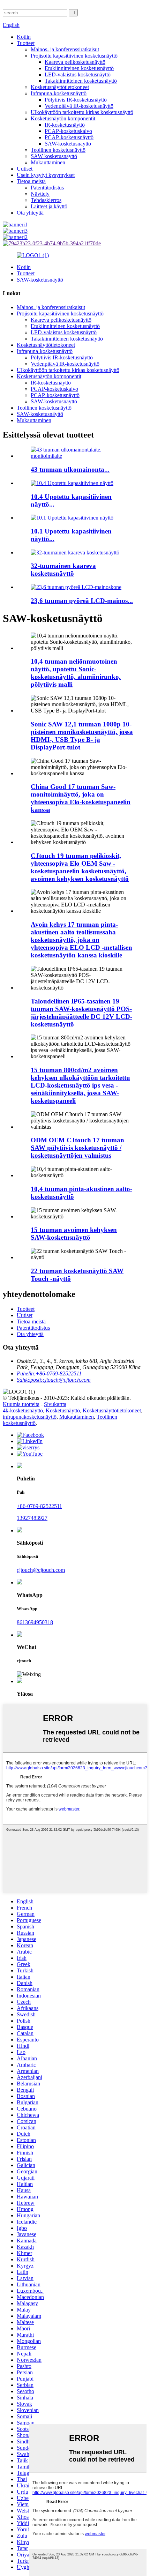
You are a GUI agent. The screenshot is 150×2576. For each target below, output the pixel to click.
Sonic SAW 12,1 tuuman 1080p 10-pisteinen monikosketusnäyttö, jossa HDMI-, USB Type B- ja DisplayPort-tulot (82, 736)
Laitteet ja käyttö (49, 206)
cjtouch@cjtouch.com (41, 1570)
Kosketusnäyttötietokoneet (60, 87)
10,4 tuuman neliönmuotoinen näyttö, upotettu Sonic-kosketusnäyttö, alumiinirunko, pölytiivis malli (76, 673)
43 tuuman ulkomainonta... (70, 469)
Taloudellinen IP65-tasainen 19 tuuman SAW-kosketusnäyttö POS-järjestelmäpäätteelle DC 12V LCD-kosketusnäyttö (81, 1013)
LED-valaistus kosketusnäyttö (78, 74)
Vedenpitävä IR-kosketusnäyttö (79, 106)
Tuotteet (26, 43)
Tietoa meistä (31, 181)
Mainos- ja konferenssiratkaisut (65, 49)
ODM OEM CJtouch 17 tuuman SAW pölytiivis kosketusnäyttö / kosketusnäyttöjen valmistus (77, 1148)
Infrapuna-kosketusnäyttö (59, 93)
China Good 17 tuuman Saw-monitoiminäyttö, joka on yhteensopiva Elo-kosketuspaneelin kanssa (81, 798)
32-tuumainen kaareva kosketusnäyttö (63, 570)
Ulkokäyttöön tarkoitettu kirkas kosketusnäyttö (82, 112)
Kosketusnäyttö (63, 1410)
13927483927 (32, 1518)
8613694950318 (35, 1622)
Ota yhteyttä (30, 213)
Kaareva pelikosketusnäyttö (75, 62)
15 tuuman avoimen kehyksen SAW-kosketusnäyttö (74, 1234)
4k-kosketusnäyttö (23, 1410)
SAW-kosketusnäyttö (68, 144)
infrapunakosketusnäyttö (30, 1417)
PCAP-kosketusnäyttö (69, 137)
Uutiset (25, 169)
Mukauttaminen (48, 162)
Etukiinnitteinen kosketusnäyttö (79, 68)
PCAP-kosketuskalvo (68, 131)
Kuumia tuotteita (21, 1404)
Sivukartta (55, 1404)
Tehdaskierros (46, 200)
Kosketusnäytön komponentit (63, 118)
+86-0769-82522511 (39, 1506)
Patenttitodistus (47, 188)
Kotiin (24, 37)
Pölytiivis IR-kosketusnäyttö (76, 100)
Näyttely (40, 194)
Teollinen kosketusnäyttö (58, 150)
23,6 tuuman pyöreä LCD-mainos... (82, 601)
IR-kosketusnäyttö (65, 125)
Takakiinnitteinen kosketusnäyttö (81, 81)
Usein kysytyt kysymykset (46, 175)
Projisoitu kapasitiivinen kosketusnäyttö (74, 56)
